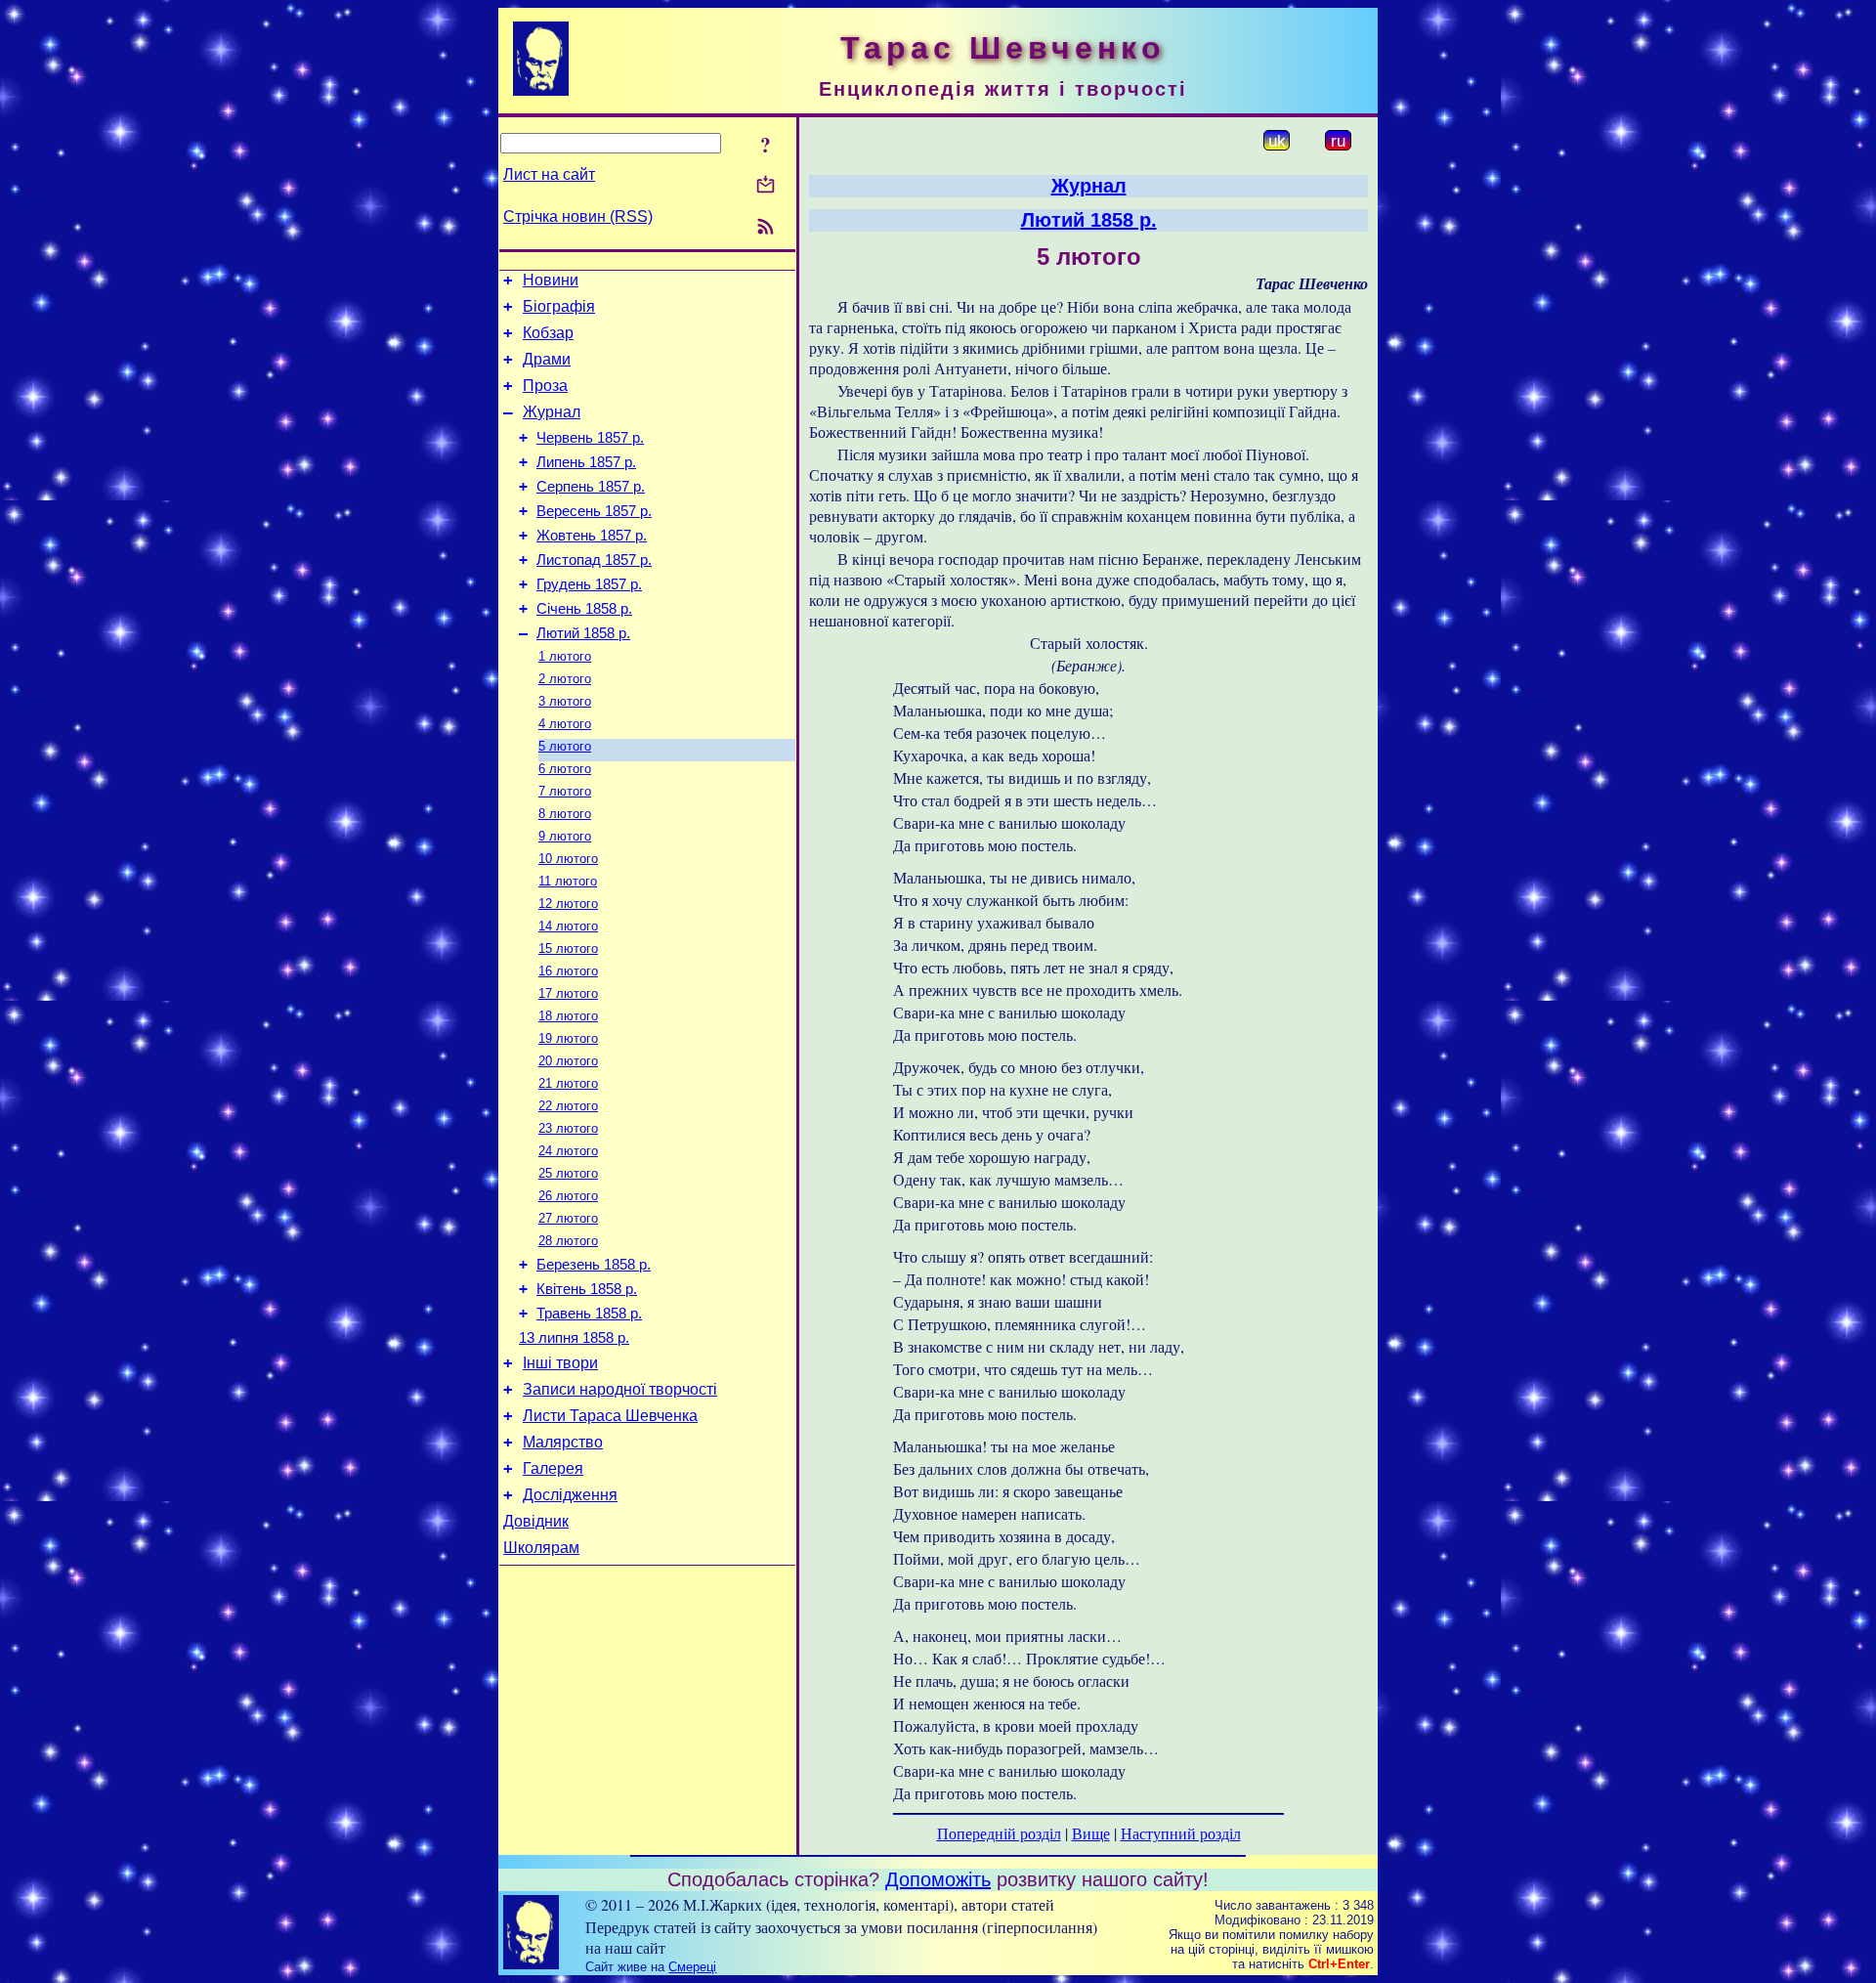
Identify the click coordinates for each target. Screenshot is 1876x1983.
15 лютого (568, 948)
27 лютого (568, 1218)
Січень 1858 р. (584, 609)
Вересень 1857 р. (594, 511)
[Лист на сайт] (766, 186)
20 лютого (568, 1061)
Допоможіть (938, 1879)
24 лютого (568, 1151)
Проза (545, 386)
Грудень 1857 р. (589, 584)
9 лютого (565, 836)
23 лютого (568, 1128)
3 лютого (565, 701)
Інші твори (560, 1363)
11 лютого (568, 881)
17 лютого (568, 993)
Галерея (553, 1468)
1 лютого (565, 656)
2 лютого (565, 679)
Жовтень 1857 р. (592, 536)
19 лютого (568, 1038)
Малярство (563, 1442)
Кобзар (548, 333)
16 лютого (568, 971)
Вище (1091, 1833)
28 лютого (568, 1241)
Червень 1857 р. (590, 438)
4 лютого (565, 724)
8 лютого (565, 814)
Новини (551, 280)
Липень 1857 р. (586, 462)
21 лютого (568, 1083)
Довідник (536, 1521)
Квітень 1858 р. (587, 1289)
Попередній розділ (999, 1833)
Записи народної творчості (620, 1389)
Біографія (559, 306)
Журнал (552, 412)
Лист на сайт (549, 174)
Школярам (541, 1548)
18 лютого (568, 1016)
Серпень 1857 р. (591, 487)
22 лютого (568, 1106)
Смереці (692, 1967)
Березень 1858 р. (594, 1265)
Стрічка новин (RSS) (578, 216)
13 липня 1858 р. (574, 1338)
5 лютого (565, 746)
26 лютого (568, 1196)
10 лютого (568, 859)
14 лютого (568, 926)
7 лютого (565, 791)
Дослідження (570, 1495)
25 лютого (568, 1173)
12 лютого (568, 904)
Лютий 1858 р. (583, 633)
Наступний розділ (1181, 1833)
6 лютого (565, 769)
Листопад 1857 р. (594, 560)
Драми (547, 359)
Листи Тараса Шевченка (610, 1416)
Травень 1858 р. (589, 1314)
